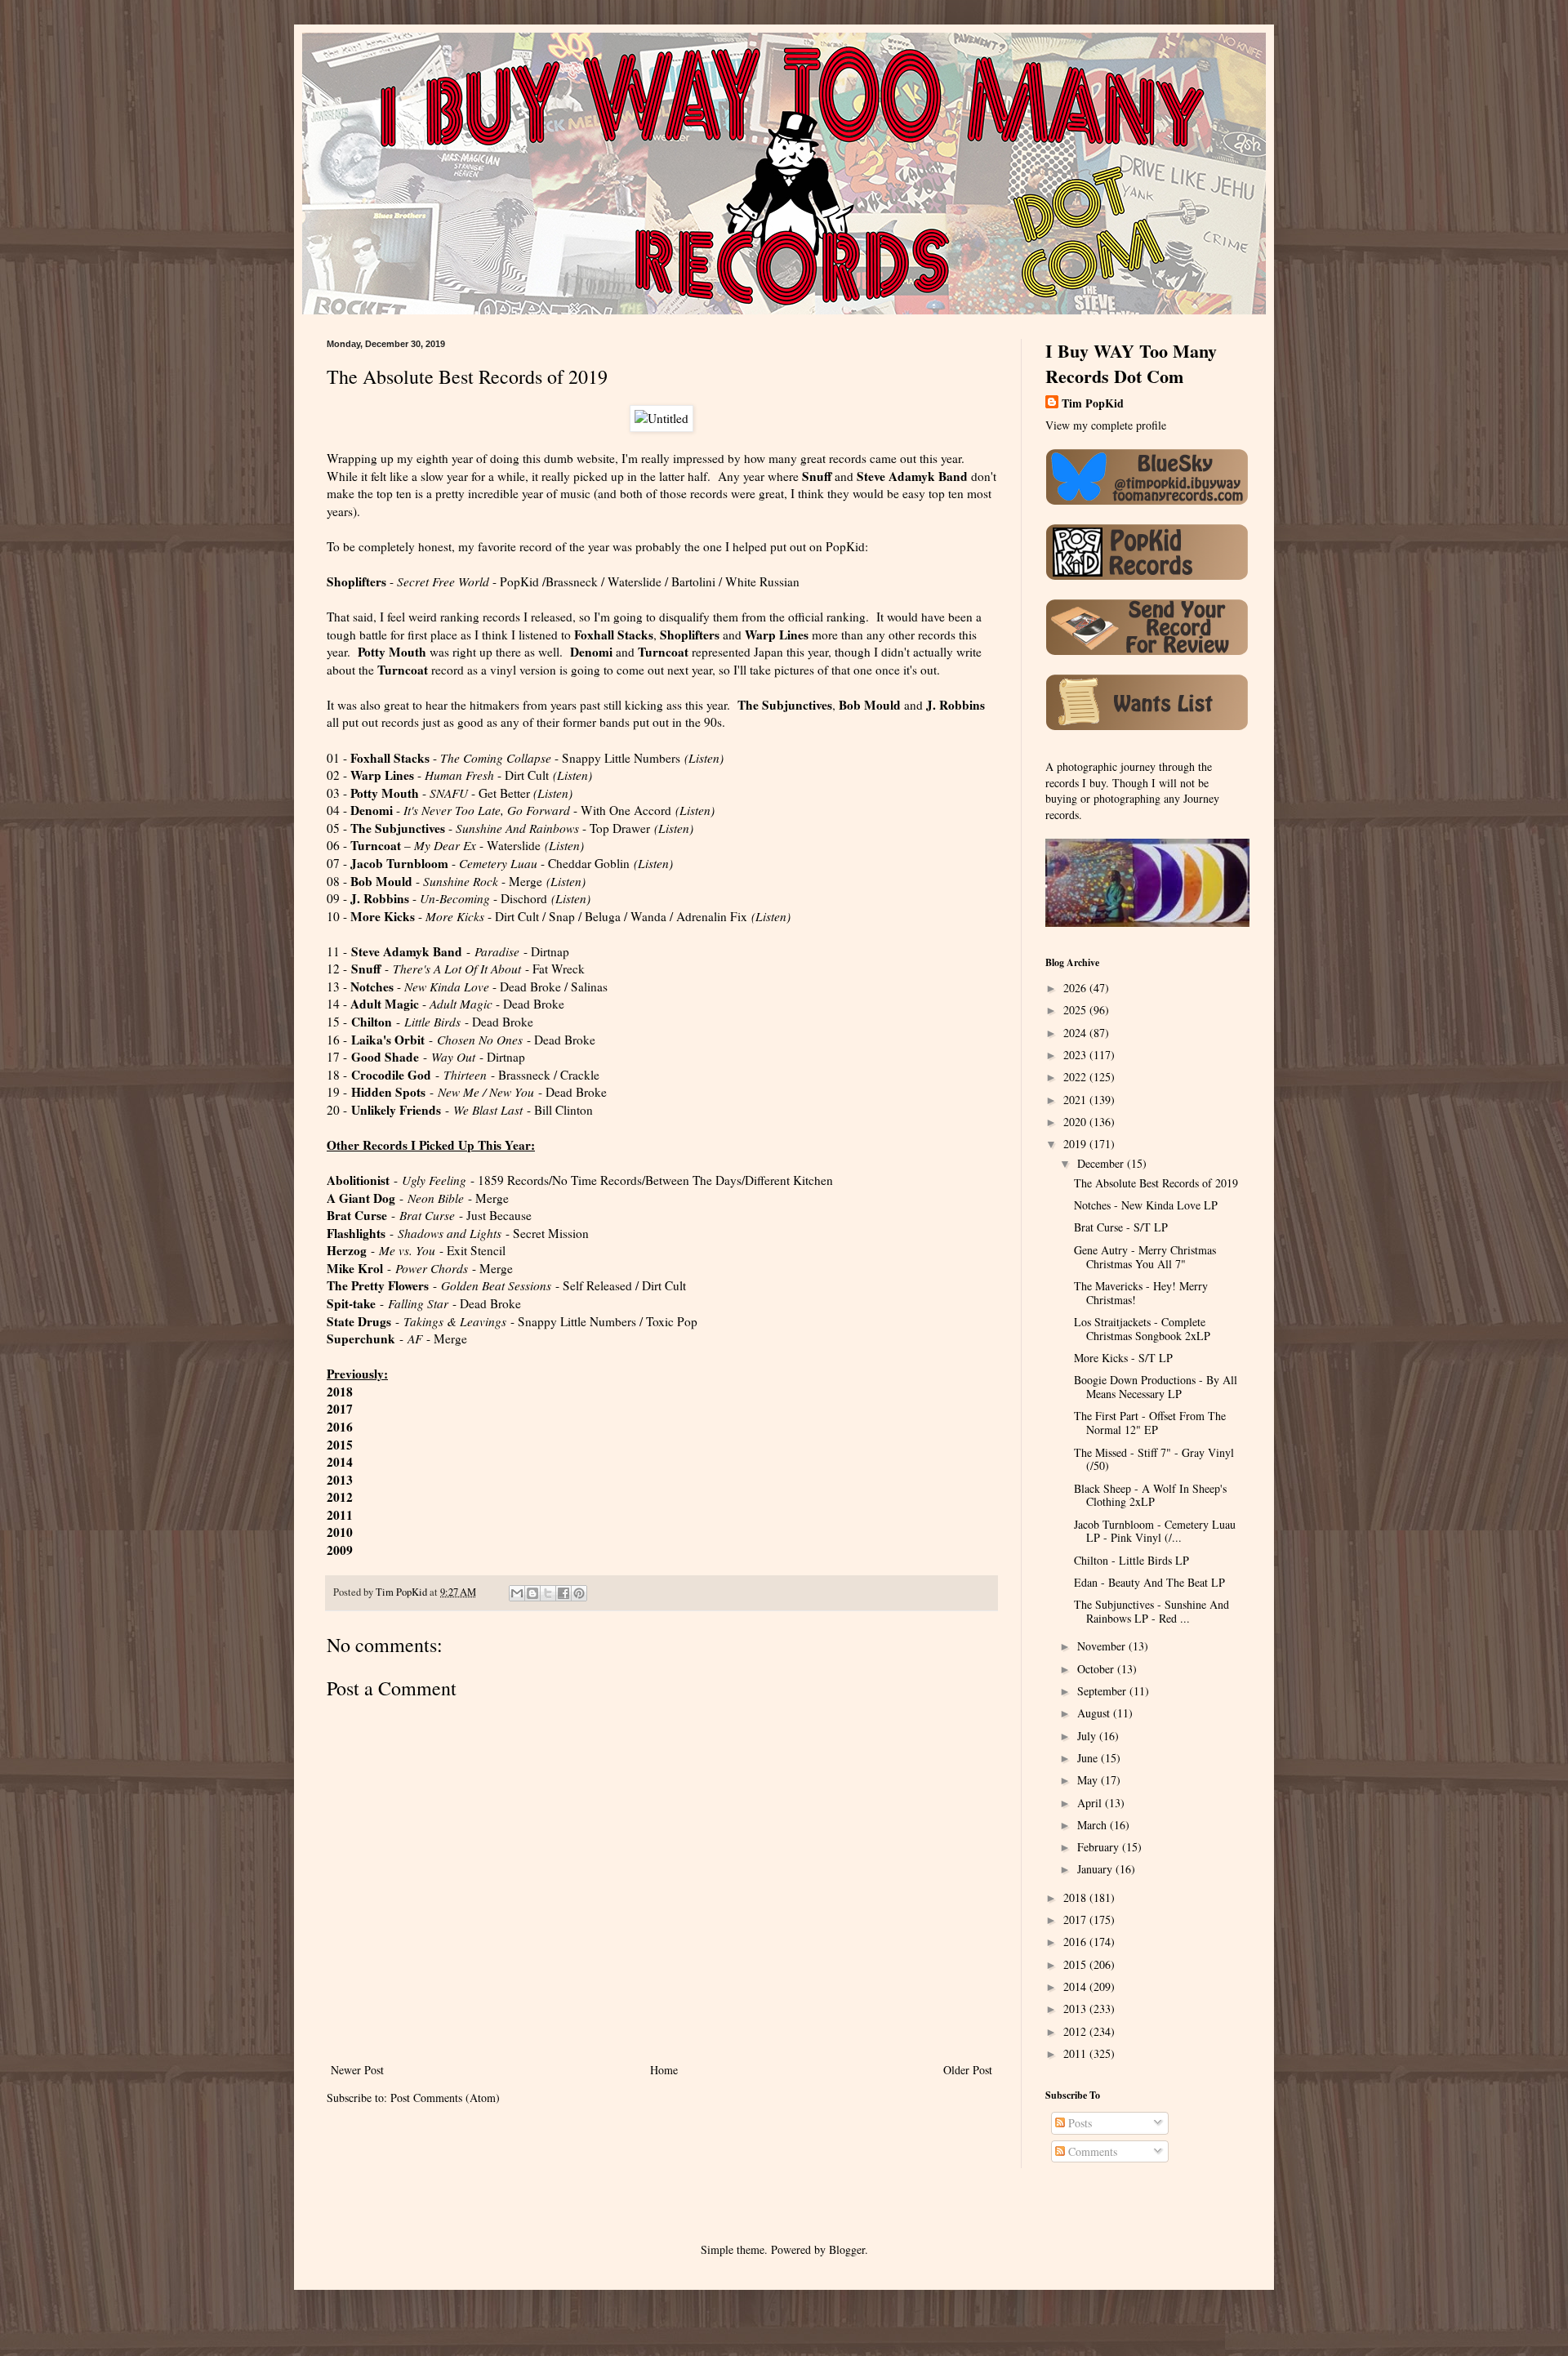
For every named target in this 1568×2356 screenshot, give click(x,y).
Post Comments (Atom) (445, 2098)
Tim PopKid (1093, 403)
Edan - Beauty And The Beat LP (1149, 1582)
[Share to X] (548, 1593)
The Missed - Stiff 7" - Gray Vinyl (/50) (1154, 1459)
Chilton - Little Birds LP (1131, 1560)
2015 (340, 1445)
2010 (340, 1532)
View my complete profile (1106, 425)
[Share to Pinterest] (579, 1593)
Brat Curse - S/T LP (1121, 1227)
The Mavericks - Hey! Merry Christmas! (1141, 1293)
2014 (1076, 1986)
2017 (1076, 1920)
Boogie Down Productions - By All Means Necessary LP (1156, 1387)
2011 (1076, 2053)
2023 (1076, 1055)
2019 (1076, 1144)
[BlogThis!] (532, 1593)
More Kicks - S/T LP (1123, 1358)
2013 (1076, 2009)
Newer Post (357, 2070)
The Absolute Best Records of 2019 (1156, 1183)
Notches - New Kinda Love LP (1146, 1205)
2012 (340, 1497)
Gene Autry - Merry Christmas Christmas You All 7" (1145, 1257)
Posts (1078, 2123)
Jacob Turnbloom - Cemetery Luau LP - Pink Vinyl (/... (1155, 1531)
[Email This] (517, 1593)
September (1103, 1691)
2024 (1076, 1033)
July (1088, 1736)
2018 (1076, 1897)
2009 (340, 1550)
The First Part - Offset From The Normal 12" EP (1150, 1423)
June (1089, 1758)
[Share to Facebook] (563, 1593)
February (1100, 1847)
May (1089, 1780)
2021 (1076, 1100)
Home (664, 2070)
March (1094, 1825)
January (1096, 1869)
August (1095, 1713)
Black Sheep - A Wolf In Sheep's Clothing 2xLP (1150, 1495)
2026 (1076, 988)
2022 (1076, 1077)
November (1103, 1646)
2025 (1076, 1010)
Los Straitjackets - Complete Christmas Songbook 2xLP (1142, 1329)
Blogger (847, 2249)
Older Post (968, 2070)
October (1097, 1669)
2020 (1076, 1122)
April (1091, 1803)
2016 (340, 1427)
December (1102, 1163)
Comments (1091, 2151)
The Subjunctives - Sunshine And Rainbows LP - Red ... (1151, 1611)
